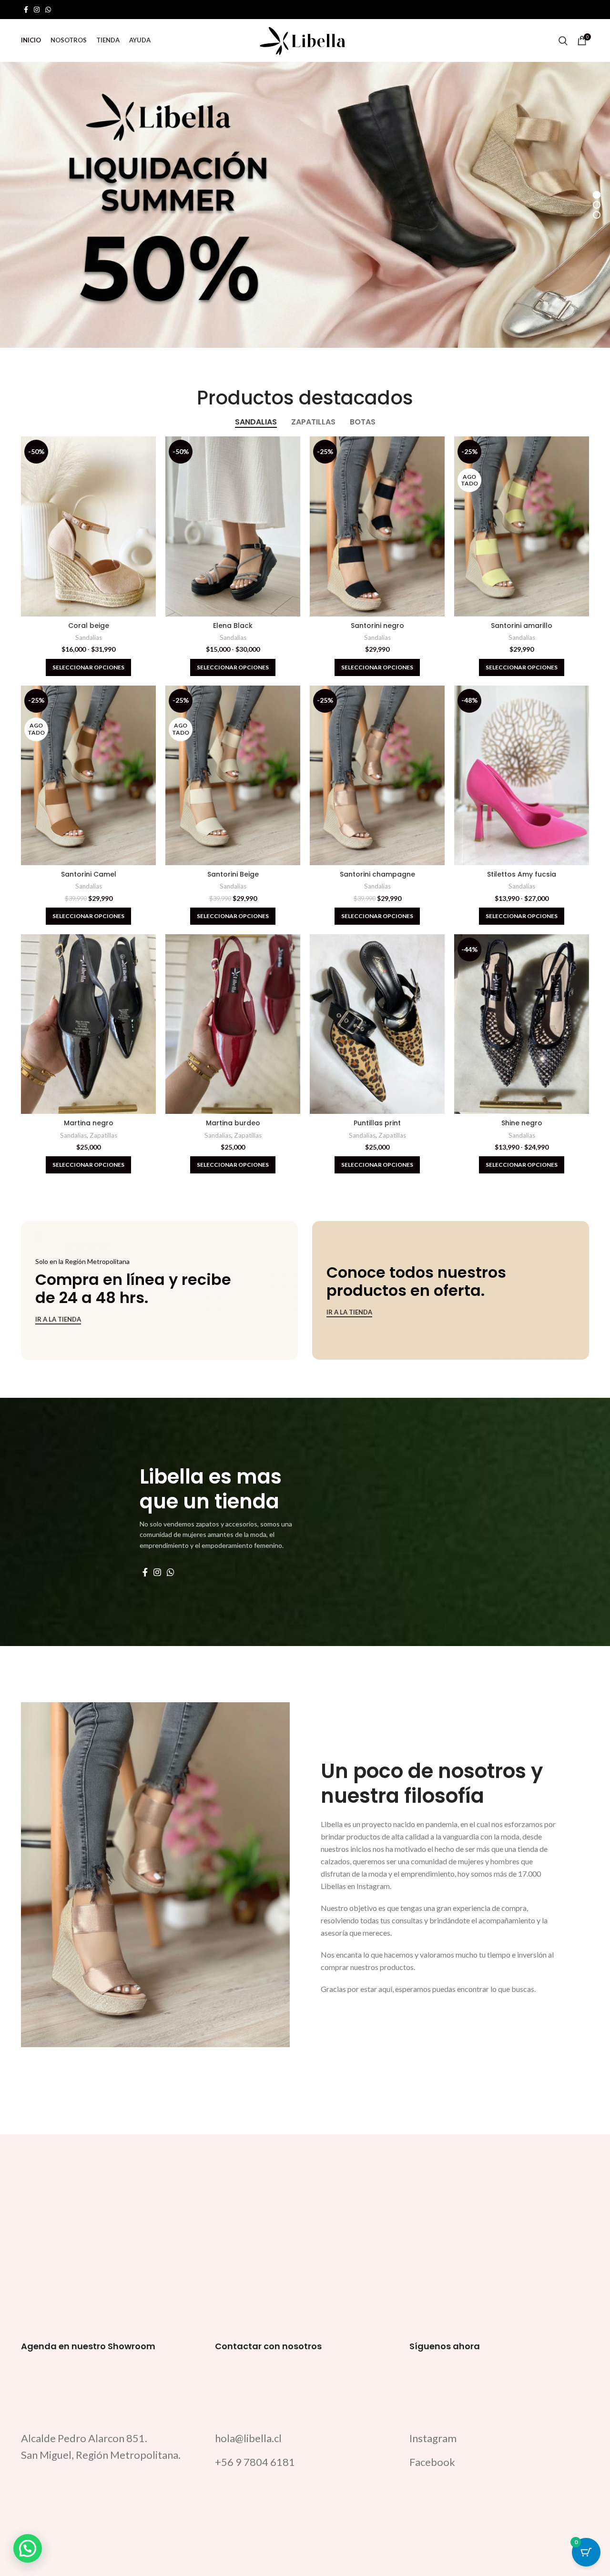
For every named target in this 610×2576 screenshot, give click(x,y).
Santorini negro (377, 626)
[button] (28, 2548)
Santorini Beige (233, 874)
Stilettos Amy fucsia (522, 874)
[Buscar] (563, 40)
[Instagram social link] (37, 10)
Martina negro (89, 1123)
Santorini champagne (377, 874)
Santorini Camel (89, 874)
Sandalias (89, 637)
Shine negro (522, 1123)
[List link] (305, 2438)
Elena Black (233, 626)
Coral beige (89, 626)
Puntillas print (377, 1123)
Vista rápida (149, 452)
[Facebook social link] (26, 10)
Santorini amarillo (522, 626)
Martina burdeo (233, 1123)
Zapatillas (103, 1135)
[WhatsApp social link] (48, 10)
